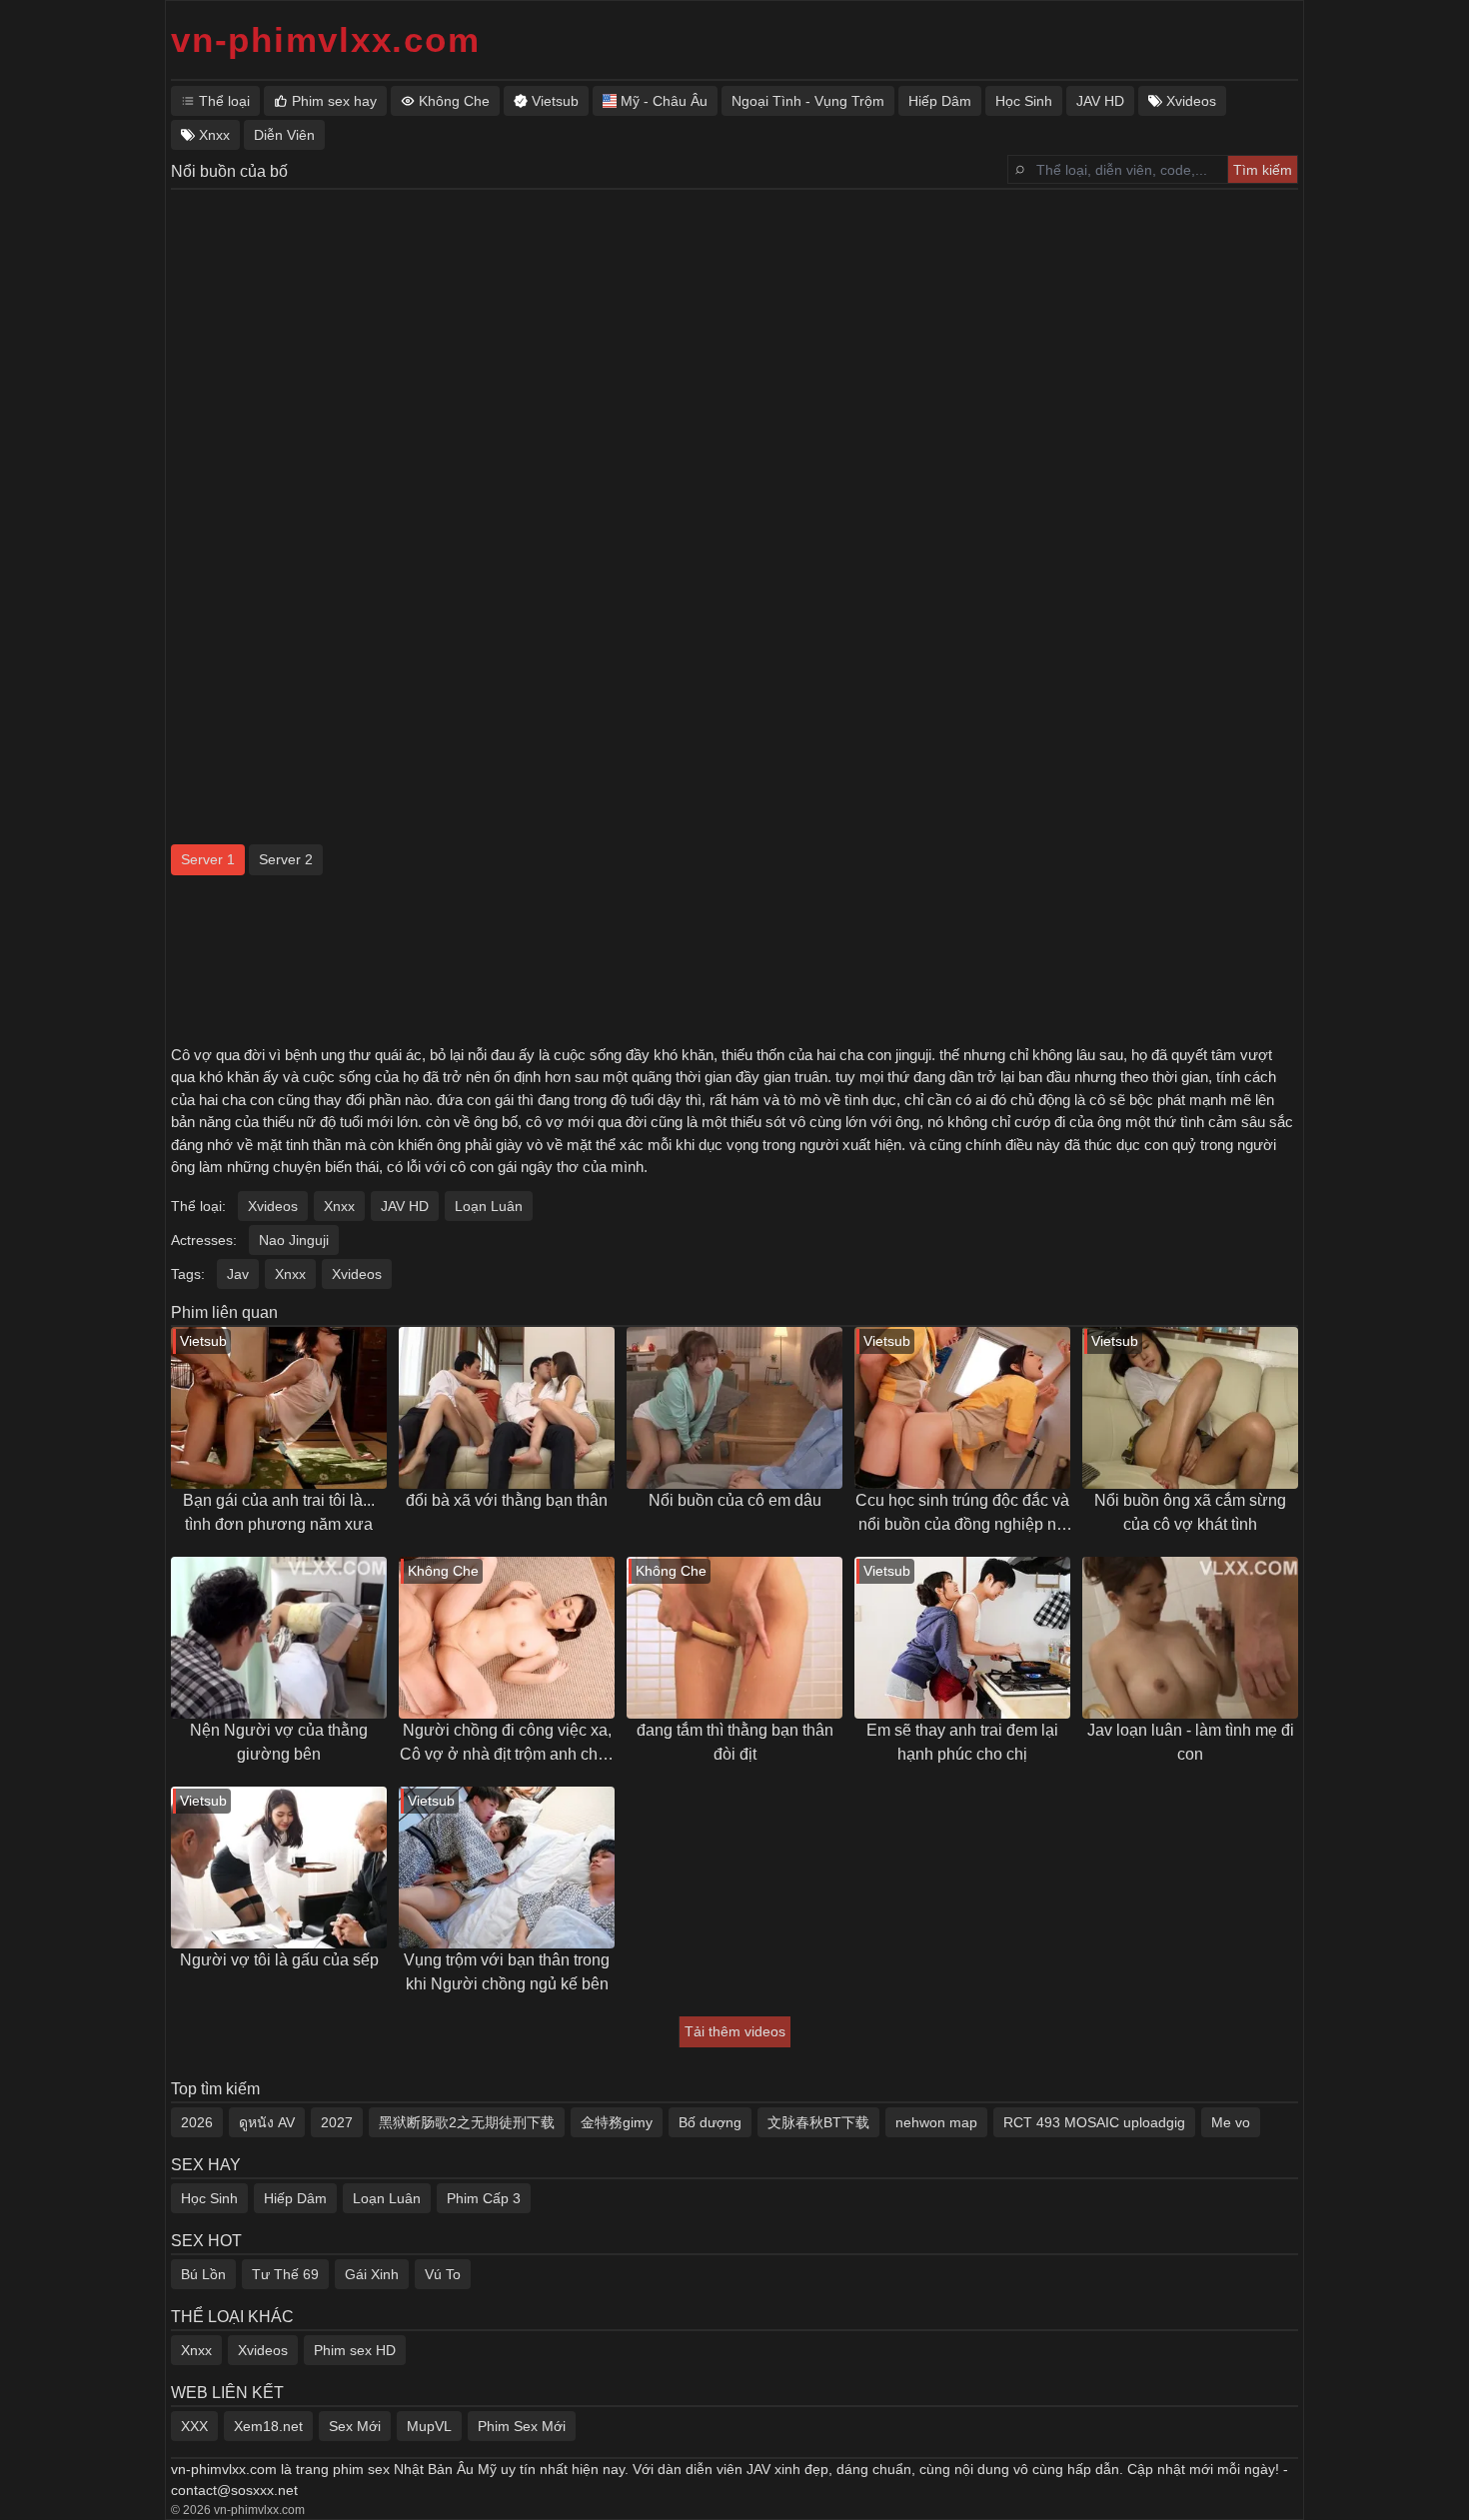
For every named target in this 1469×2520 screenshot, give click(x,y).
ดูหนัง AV (267, 2122)
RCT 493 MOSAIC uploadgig (1094, 2122)
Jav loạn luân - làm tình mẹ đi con (1191, 1742)
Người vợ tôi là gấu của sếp (279, 1960)
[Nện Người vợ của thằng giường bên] (279, 1638)
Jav (238, 1274)
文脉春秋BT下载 (818, 2122)
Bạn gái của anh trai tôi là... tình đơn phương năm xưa (279, 1512)
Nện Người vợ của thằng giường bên (279, 1742)
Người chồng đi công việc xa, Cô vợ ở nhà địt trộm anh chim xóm (507, 1744)
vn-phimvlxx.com (325, 39)
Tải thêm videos (735, 2031)
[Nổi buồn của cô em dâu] (734, 1408)
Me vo (1231, 2122)
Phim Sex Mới (522, 2426)
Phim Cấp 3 (484, 2198)
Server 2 (286, 859)
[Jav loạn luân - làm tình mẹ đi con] (1190, 1638)
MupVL (429, 2426)
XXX (194, 2426)
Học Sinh (209, 2198)
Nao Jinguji (294, 1240)
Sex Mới (355, 2426)
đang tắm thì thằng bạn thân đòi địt (735, 1742)
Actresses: (204, 1240)
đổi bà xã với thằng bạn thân (507, 1500)
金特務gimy (617, 2122)
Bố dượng (710, 2122)
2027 (337, 2122)
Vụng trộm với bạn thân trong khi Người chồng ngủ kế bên (507, 1972)
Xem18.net (268, 2426)
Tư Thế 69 (285, 2274)
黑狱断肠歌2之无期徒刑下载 (467, 2122)
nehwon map (936, 2122)
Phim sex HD (355, 2350)
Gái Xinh (372, 2274)
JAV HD (405, 1206)
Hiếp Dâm (295, 2198)
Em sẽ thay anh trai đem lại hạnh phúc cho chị (962, 1742)
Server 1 (208, 859)
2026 (197, 2122)
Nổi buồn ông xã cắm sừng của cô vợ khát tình (1190, 1512)
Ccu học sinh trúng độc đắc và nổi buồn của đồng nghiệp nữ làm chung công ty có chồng (962, 1514)
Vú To (443, 2274)
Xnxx (339, 1206)
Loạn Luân (489, 1206)
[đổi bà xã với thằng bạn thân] (507, 1408)
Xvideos (273, 1206)
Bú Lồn (203, 2274)
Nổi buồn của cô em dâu (735, 1500)
